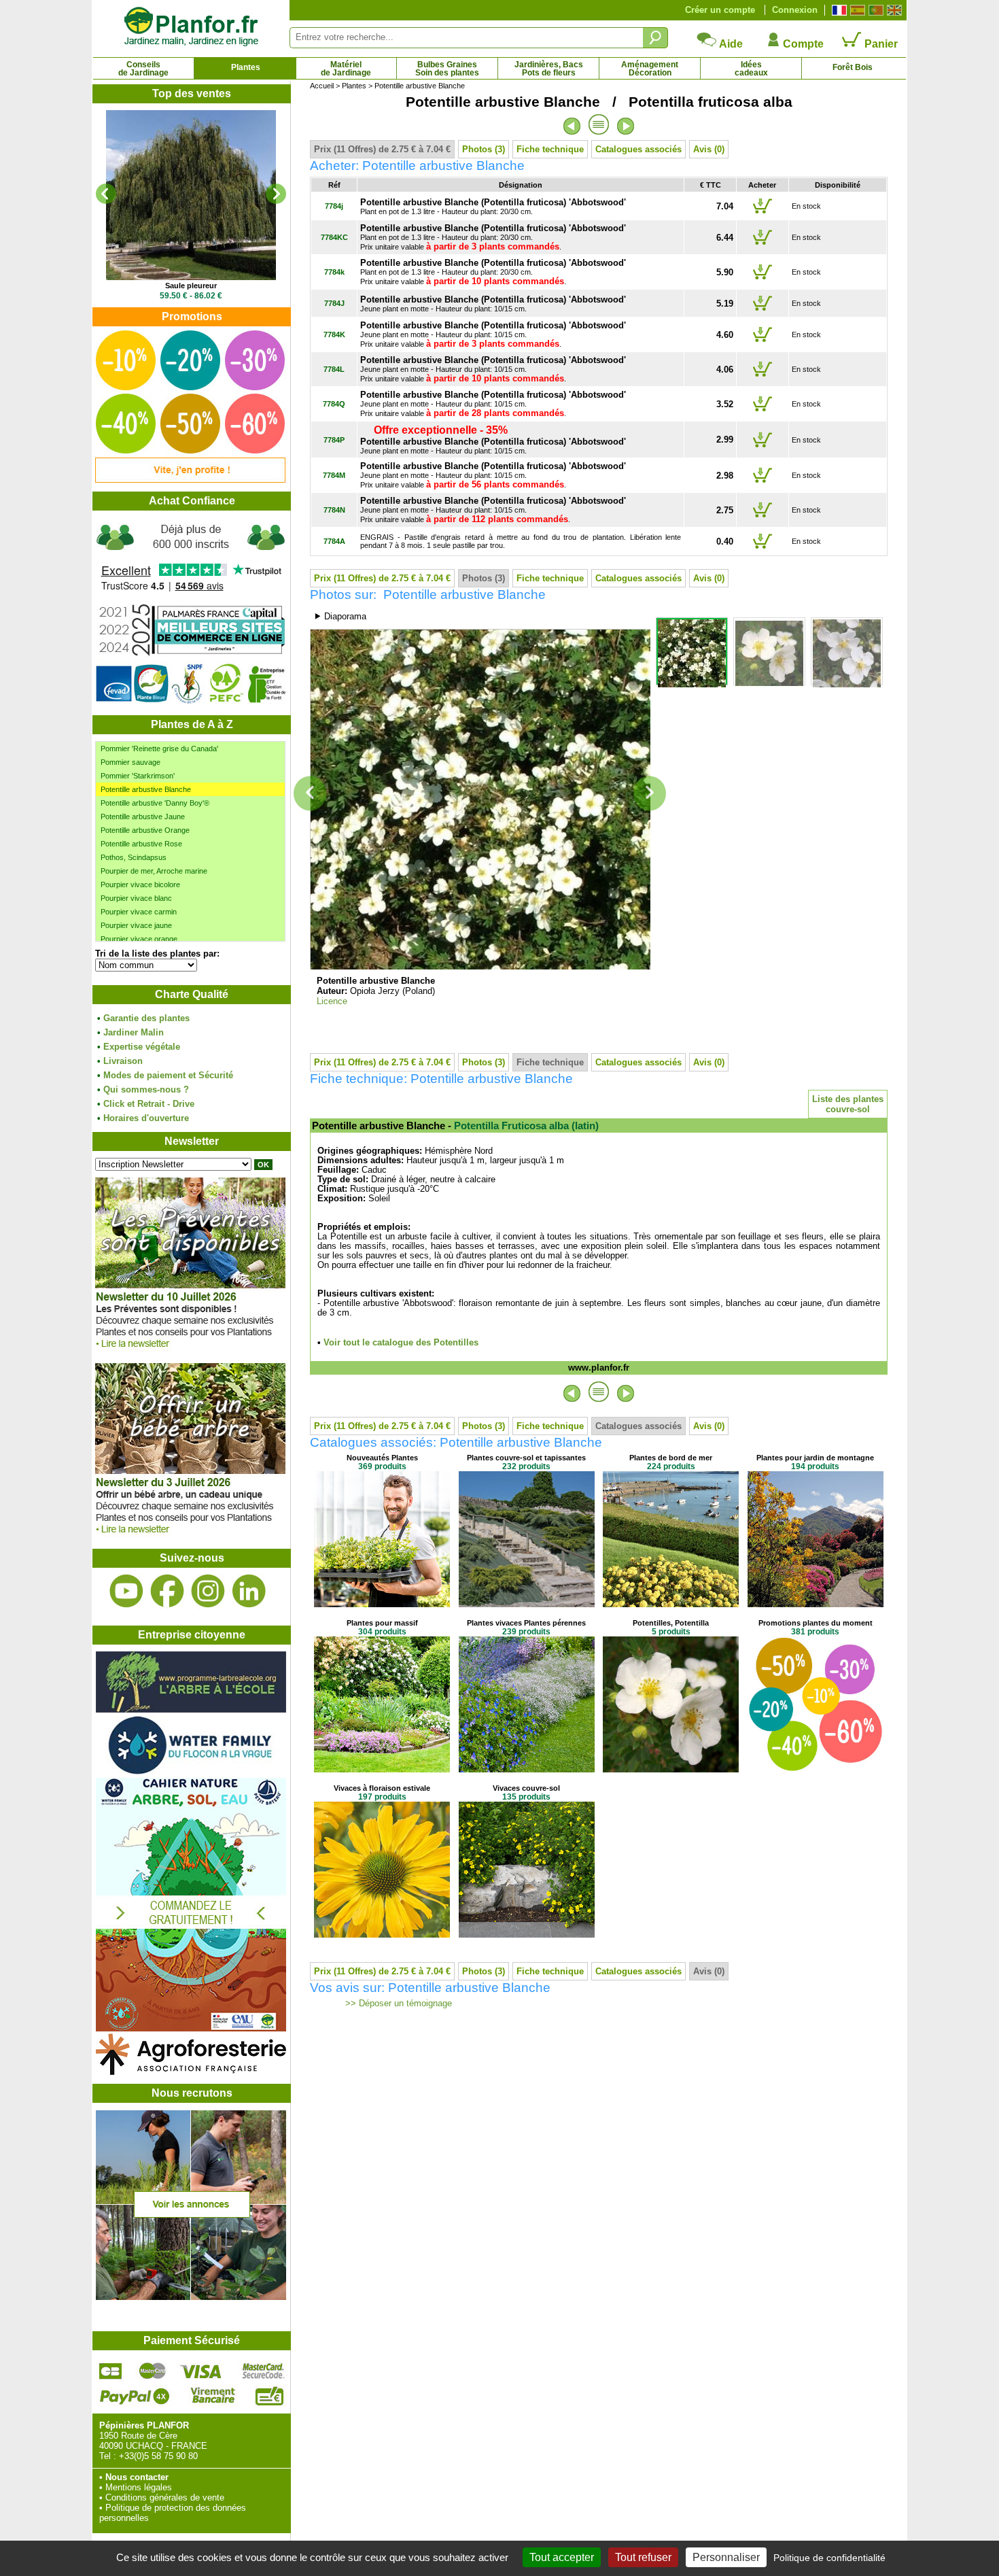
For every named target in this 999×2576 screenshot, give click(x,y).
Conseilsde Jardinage (143, 69)
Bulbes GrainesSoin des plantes (447, 69)
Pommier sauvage (130, 762)
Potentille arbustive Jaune (143, 817)
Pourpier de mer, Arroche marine (154, 871)
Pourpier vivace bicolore (140, 885)
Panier (880, 44)
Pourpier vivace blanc (136, 898)
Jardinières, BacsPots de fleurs (549, 69)
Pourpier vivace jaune (136, 925)
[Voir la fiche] (191, 195)
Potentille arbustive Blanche (146, 789)
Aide (730, 44)
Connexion (795, 10)
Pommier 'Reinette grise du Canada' (159, 749)
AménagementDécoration (650, 69)
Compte (802, 44)
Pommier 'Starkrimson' (138, 776)
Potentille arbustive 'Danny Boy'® (155, 803)
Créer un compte (720, 10)
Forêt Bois (853, 67)
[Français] (838, 10)
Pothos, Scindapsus (134, 857)
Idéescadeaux (751, 69)
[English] (893, 10)
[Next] (276, 194)
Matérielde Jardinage (346, 69)
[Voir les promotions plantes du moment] (190, 480)
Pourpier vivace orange (139, 939)
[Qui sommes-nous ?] (191, 613)
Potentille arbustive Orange (145, 830)
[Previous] (106, 194)
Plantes (246, 67)
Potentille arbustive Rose (141, 844)
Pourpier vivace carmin (139, 912)
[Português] (874, 10)
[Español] (856, 10)
